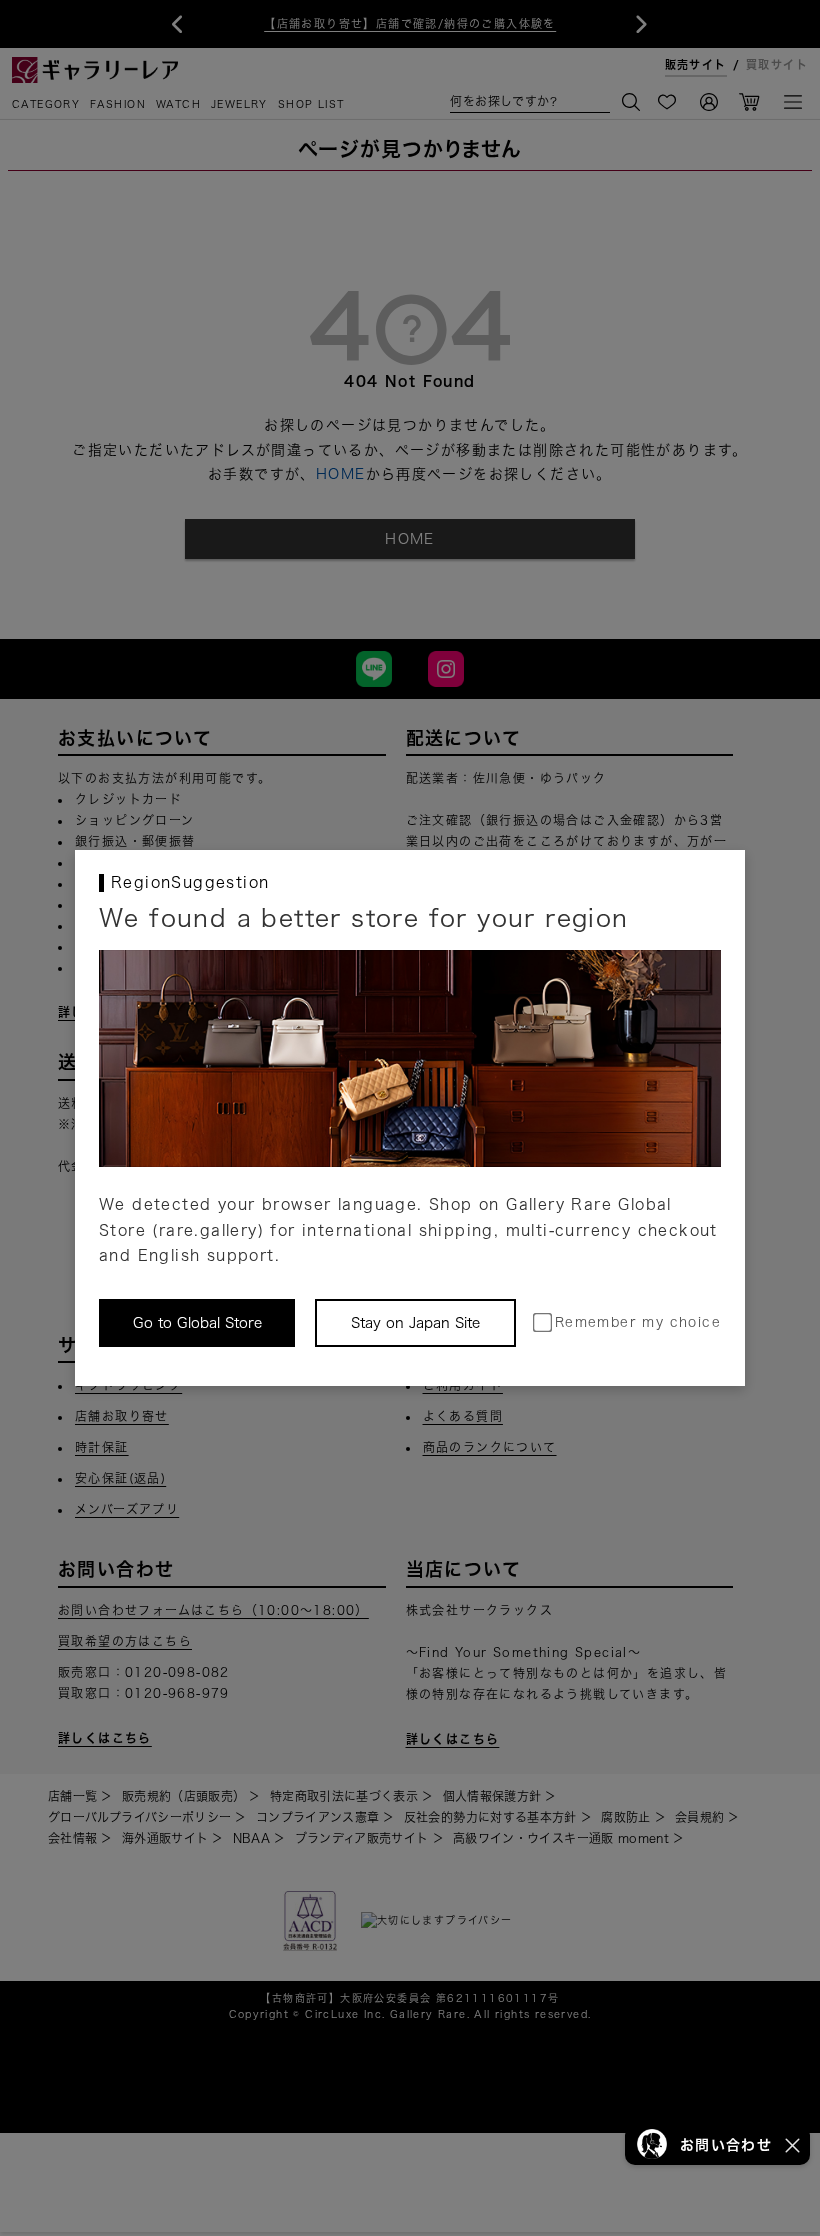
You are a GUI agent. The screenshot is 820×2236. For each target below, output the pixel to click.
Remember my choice (638, 1322)
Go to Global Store (197, 1323)
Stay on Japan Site (415, 1323)
